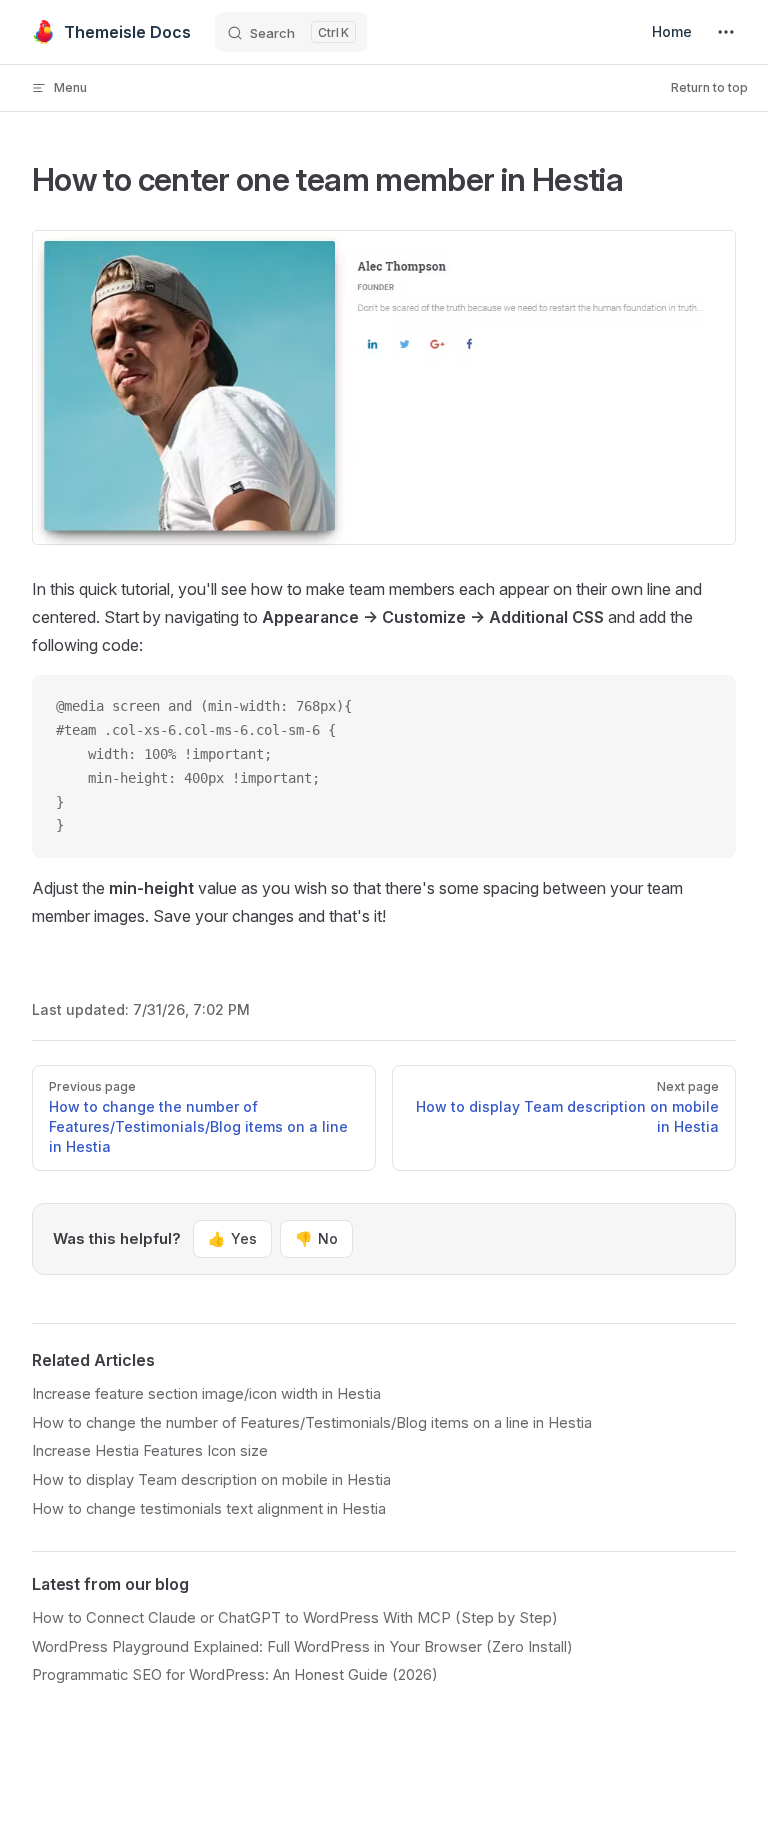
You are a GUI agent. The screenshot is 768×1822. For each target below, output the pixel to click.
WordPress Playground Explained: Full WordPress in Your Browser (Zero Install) (302, 1647)
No (316, 1238)
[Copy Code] (704, 707)
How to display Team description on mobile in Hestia (211, 1480)
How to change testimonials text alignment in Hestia (209, 1509)
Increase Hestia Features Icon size (150, 1451)
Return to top (709, 87)
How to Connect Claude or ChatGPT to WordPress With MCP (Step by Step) (295, 1618)
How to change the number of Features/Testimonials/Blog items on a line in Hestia (312, 1423)
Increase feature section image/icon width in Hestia (206, 1394)
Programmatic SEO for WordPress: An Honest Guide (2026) (235, 1675)
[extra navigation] (726, 32)
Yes (232, 1238)
